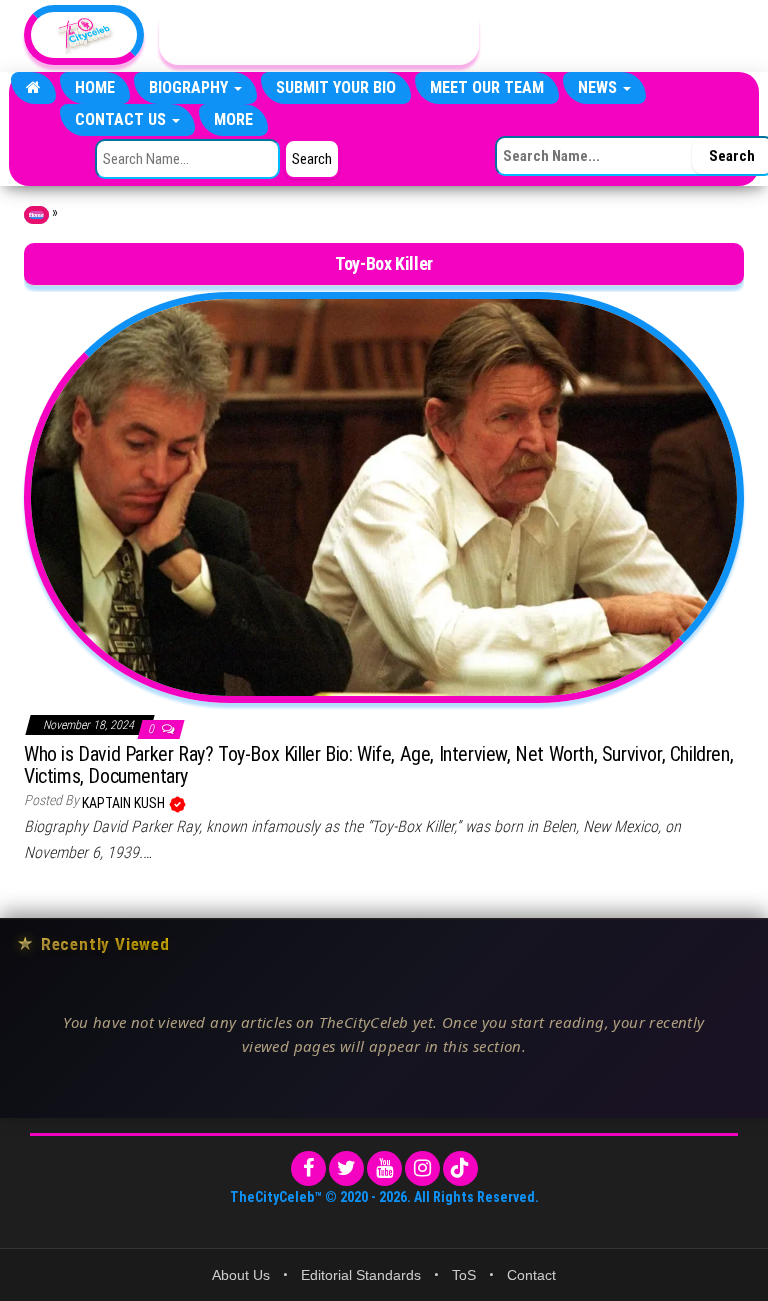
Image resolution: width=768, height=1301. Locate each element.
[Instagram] (422, 1168)
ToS (464, 1275)
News (599, 87)
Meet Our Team (487, 87)
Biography (190, 87)
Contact (531, 1275)
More (233, 119)
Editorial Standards (361, 1275)
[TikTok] (460, 1168)
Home (95, 87)
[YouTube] (384, 1168)
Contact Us (122, 119)
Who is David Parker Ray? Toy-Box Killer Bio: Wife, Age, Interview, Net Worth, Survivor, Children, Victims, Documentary (378, 765)
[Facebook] (308, 1168)
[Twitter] (346, 1168)
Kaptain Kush (125, 803)
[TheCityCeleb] (33, 88)
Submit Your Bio (336, 87)
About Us (241, 1275)
